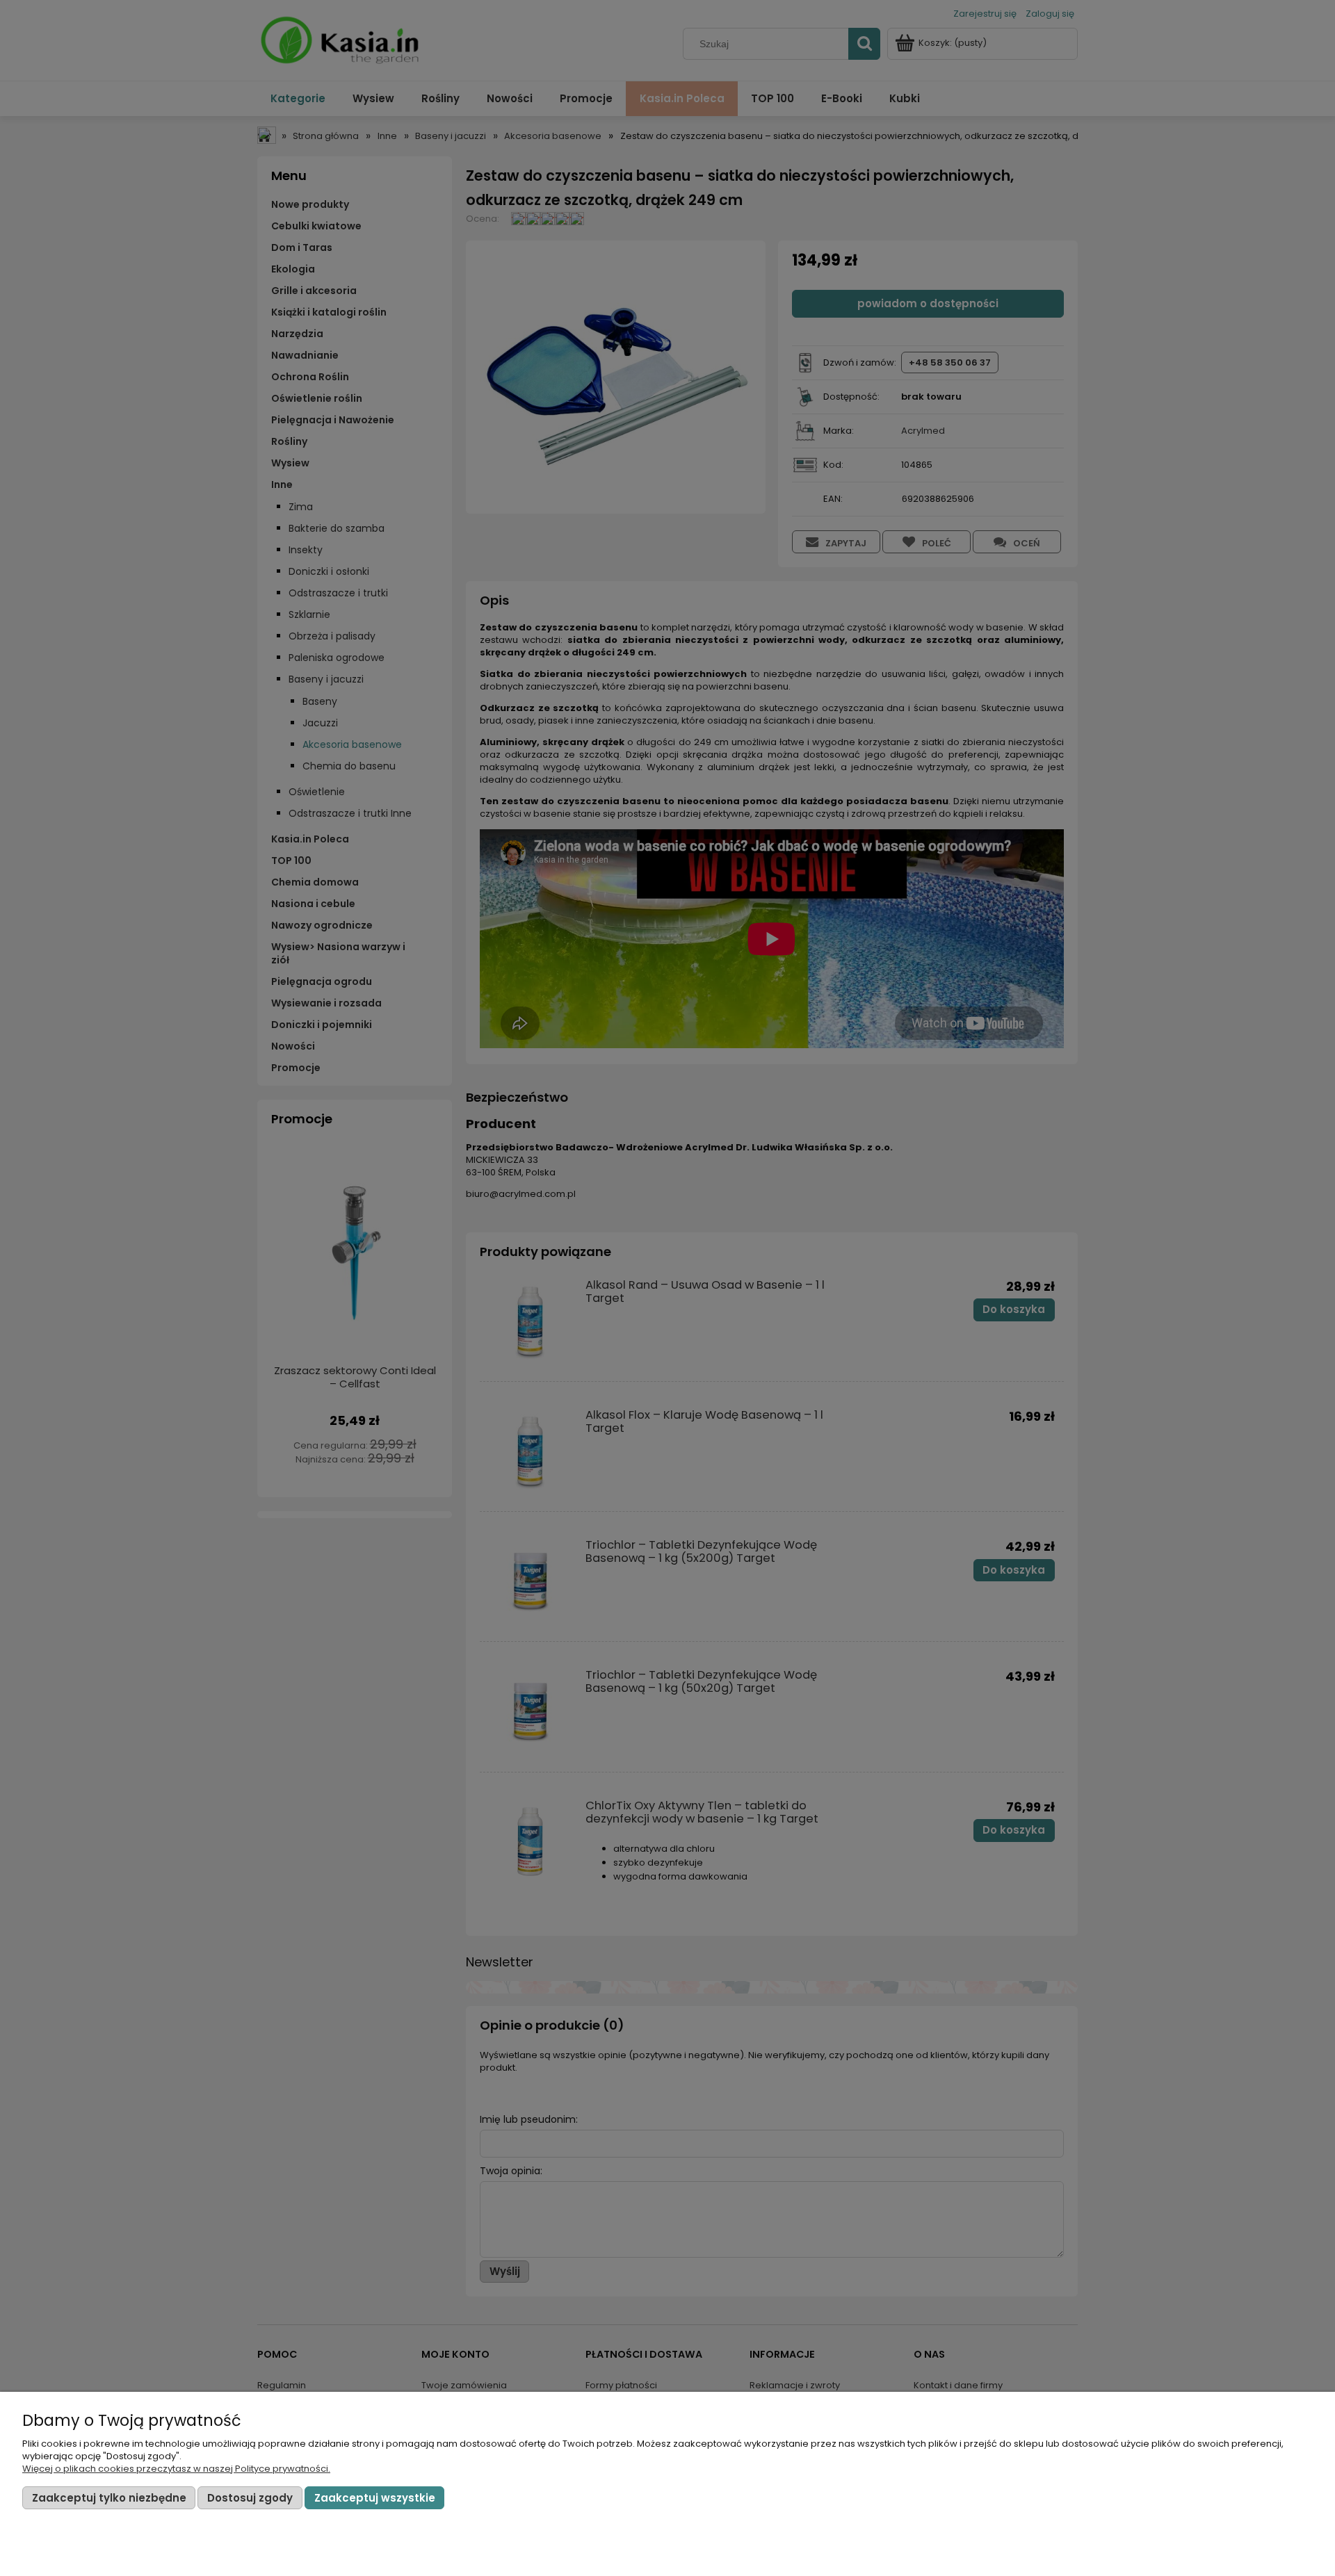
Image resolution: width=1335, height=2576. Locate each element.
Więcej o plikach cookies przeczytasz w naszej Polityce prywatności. (176, 2469)
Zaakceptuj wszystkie (375, 2498)
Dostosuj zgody (250, 2498)
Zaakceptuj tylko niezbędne (109, 2498)
